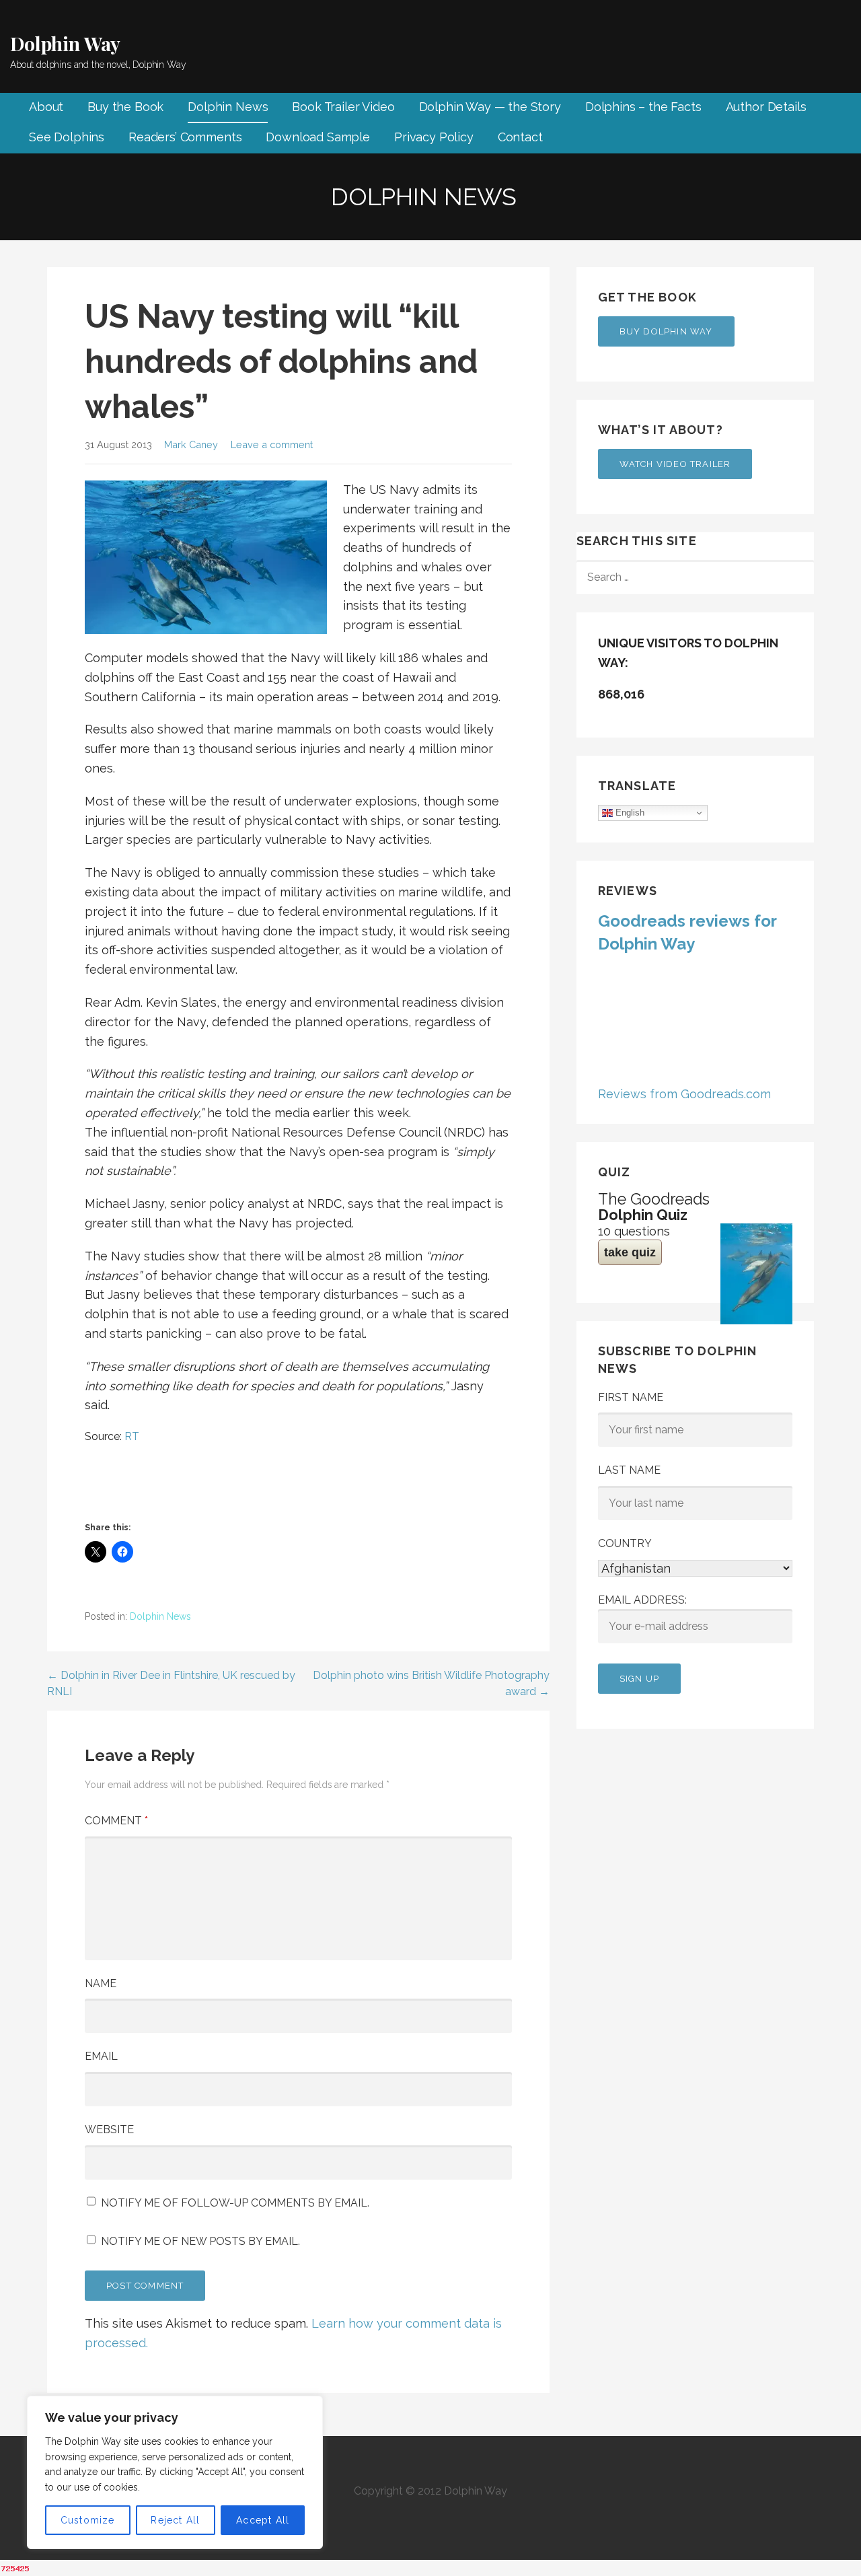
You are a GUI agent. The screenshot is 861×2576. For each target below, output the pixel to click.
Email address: (642, 1600)
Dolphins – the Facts (643, 107)
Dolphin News (228, 107)
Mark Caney (191, 444)
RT (132, 1436)
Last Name (629, 1470)
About (46, 107)
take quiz (630, 1252)
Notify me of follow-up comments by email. (235, 2203)
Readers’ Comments (185, 137)
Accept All (263, 2520)
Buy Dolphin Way (666, 331)
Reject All (175, 2520)
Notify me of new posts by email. (200, 2241)
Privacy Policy (434, 137)
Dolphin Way (65, 43)
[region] (175, 2472)
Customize (88, 2520)
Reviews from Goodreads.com (684, 1094)
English (629, 813)
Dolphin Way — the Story (490, 107)
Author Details (766, 107)
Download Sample (318, 137)
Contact (520, 137)
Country (625, 1543)
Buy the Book (125, 107)
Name (101, 1983)
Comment (116, 1821)
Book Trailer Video (343, 107)
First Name (631, 1397)
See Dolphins (67, 137)
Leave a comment (272, 444)
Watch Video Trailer (675, 464)
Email (101, 2056)
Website (109, 2130)
